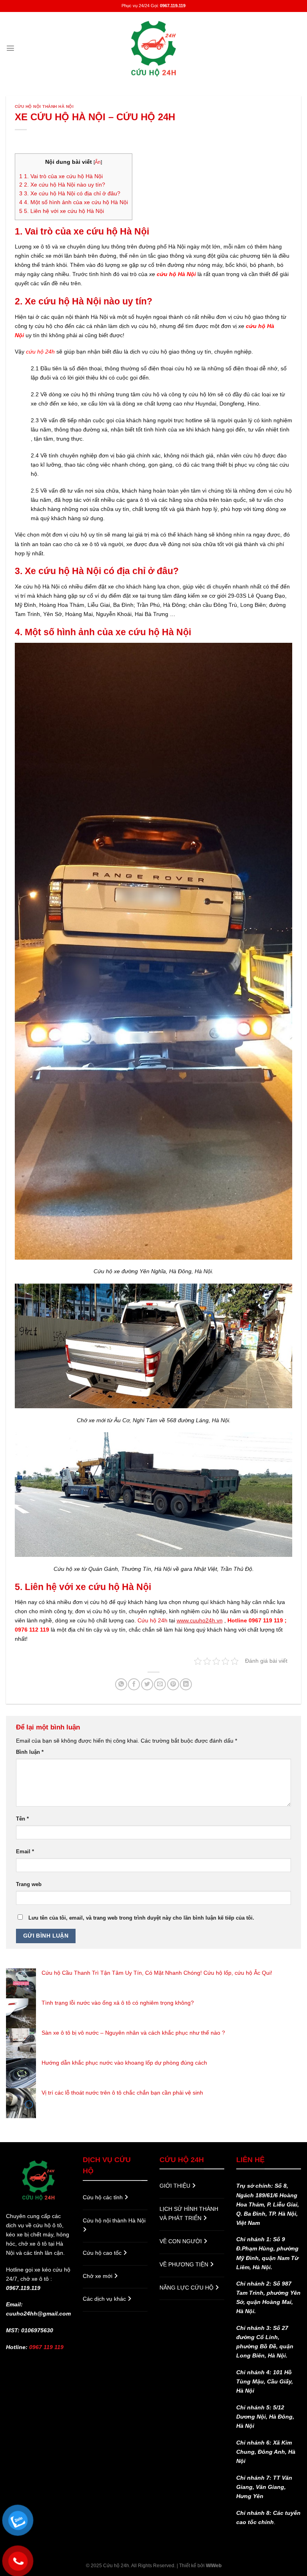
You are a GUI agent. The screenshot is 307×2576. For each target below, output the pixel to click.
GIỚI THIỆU (176, 2186)
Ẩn (98, 162)
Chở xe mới (98, 2276)
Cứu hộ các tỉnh (104, 2197)
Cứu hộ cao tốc (103, 2253)
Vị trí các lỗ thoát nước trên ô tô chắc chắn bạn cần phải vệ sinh (122, 2093)
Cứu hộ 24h (153, 1620)
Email (25, 1851)
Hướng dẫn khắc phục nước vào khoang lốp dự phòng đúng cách (124, 2063)
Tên (22, 1819)
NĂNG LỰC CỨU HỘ (187, 2288)
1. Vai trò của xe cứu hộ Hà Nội (61, 176)
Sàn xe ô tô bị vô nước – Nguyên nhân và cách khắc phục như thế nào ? (133, 2033)
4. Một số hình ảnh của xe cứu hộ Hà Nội (74, 202)
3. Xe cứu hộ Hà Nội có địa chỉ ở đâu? (70, 194)
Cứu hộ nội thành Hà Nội (44, 106)
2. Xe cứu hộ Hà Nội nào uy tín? (62, 185)
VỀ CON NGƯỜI (181, 2241)
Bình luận (30, 1752)
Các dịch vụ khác (105, 2299)
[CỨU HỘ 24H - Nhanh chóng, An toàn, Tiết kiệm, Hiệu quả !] (153, 48)
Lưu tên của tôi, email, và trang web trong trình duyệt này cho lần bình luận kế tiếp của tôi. (141, 1918)
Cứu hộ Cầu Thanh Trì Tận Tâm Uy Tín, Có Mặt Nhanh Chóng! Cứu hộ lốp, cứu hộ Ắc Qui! (157, 1973)
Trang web (29, 1884)
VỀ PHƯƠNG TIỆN (185, 2264)
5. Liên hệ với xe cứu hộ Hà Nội (62, 211)
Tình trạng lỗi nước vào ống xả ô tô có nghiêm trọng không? (118, 2003)
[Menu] (10, 48)
